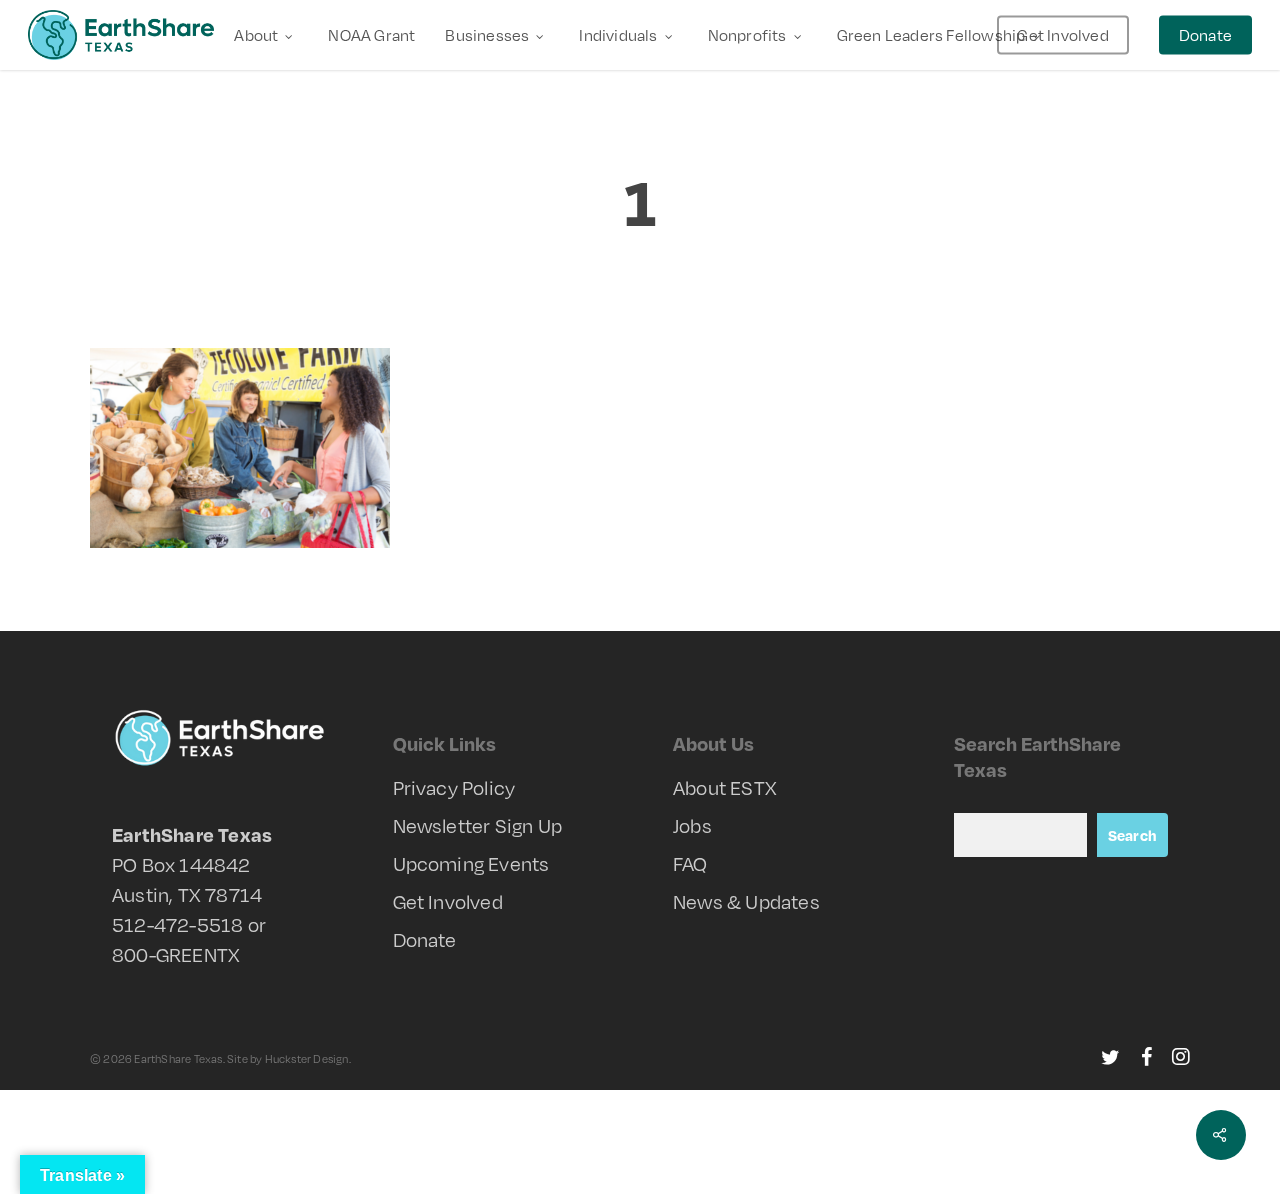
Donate (425, 939)
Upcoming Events (471, 863)
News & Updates (746, 901)
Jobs (692, 825)
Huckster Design (307, 1059)
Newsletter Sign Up (478, 825)
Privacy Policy (454, 787)
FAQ (690, 863)
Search (1132, 835)
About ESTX (725, 787)
